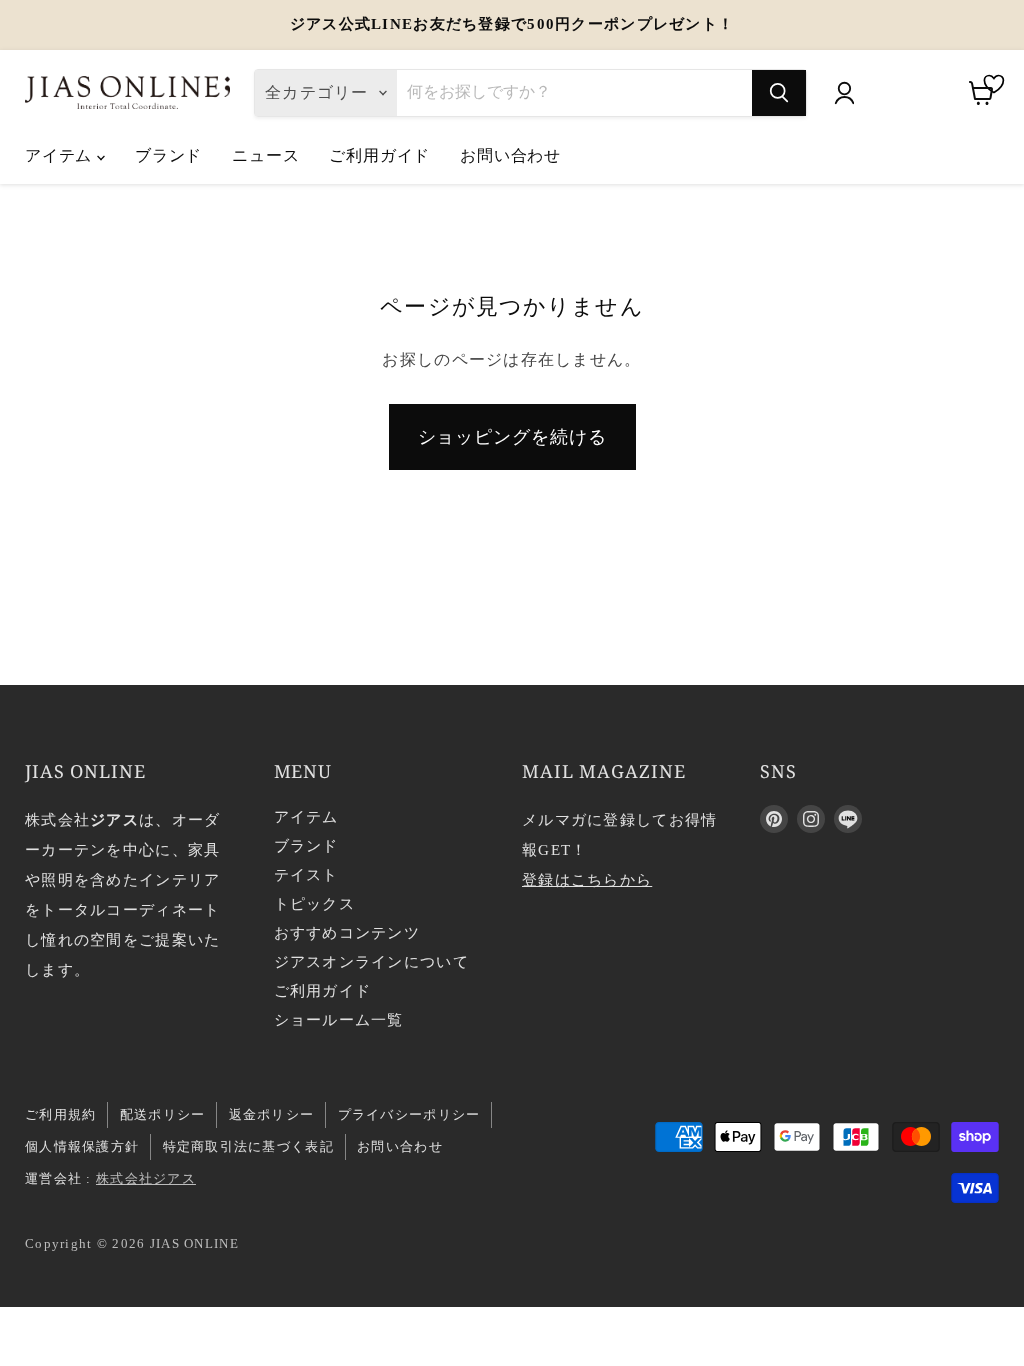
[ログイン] (844, 93)
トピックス (314, 904)
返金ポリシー (272, 1114)
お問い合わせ (510, 155)
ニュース (265, 155)
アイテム (61, 155)
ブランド (168, 155)
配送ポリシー (163, 1114)
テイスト (306, 875)
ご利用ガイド (379, 155)
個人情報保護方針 (82, 1146)
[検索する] (779, 93)
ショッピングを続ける (512, 437)
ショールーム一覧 (339, 1020)
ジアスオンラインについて (371, 962)
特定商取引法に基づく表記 (248, 1146)
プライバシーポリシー (409, 1114)
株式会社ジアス (146, 1178)
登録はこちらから (587, 880)
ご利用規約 (60, 1114)
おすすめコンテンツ (347, 933)
